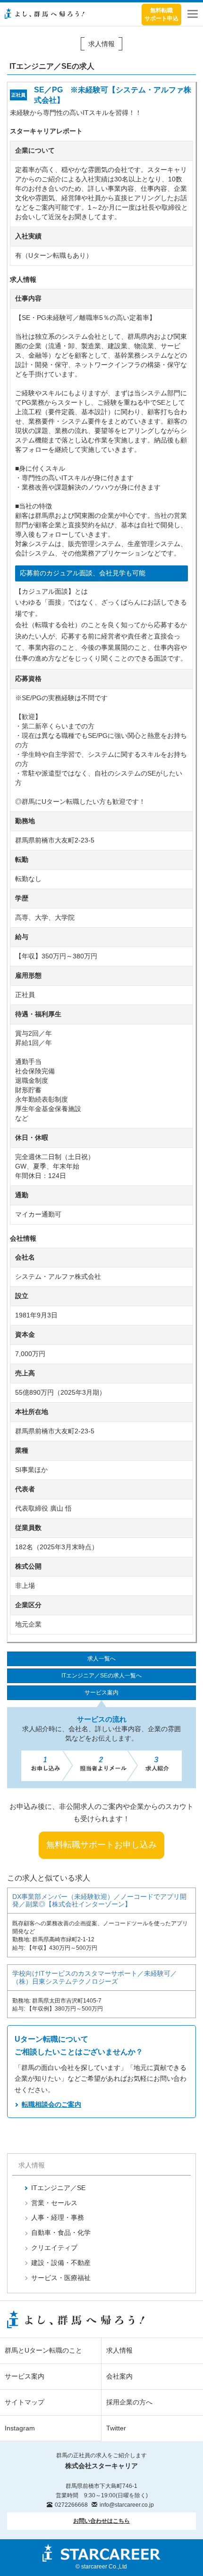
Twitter (116, 2428)
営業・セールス (54, 2203)
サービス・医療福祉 (61, 2278)
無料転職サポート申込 (161, 14)
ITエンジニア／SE (58, 2188)
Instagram (20, 2428)
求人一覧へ (101, 1659)
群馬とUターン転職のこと (43, 2350)
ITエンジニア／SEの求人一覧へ (101, 1676)
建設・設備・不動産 (61, 2263)
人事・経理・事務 (58, 2217)
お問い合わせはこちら (101, 2521)
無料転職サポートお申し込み (101, 1845)
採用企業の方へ (129, 2402)
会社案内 (119, 2376)
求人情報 (119, 2350)
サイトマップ (25, 2402)
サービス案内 (101, 1693)
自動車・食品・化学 (61, 2233)
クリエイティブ (54, 2248)
